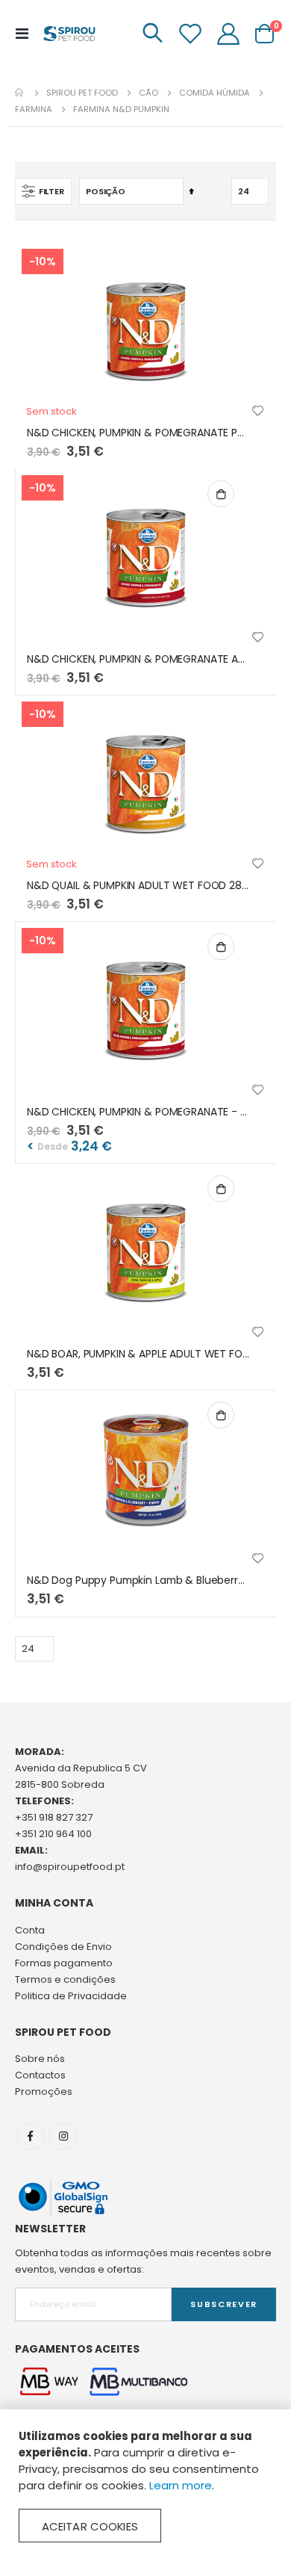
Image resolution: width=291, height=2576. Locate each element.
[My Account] (228, 34)
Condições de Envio (63, 1947)
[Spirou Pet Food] (69, 34)
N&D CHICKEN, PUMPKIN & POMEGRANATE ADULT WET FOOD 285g (138, 659)
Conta (30, 1930)
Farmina (34, 109)
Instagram (63, 2136)
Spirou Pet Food (82, 93)
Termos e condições (65, 1979)
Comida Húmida (215, 93)
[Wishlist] (190, 34)
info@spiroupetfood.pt (70, 1867)
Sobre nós (40, 2059)
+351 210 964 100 (53, 1834)
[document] (145, 2485)
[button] (258, 412)
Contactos (40, 2075)
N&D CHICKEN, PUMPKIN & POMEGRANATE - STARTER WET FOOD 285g (138, 1112)
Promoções (44, 2092)
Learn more (181, 2485)
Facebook (30, 2136)
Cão (148, 93)
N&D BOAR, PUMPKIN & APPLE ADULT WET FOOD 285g (138, 1354)
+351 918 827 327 (54, 1817)
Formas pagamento (64, 1963)
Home (20, 93)
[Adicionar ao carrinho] (221, 494)
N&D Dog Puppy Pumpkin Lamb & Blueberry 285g (138, 1580)
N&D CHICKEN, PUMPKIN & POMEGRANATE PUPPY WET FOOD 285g (138, 433)
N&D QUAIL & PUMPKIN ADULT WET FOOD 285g (138, 886)
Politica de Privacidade (71, 1996)
